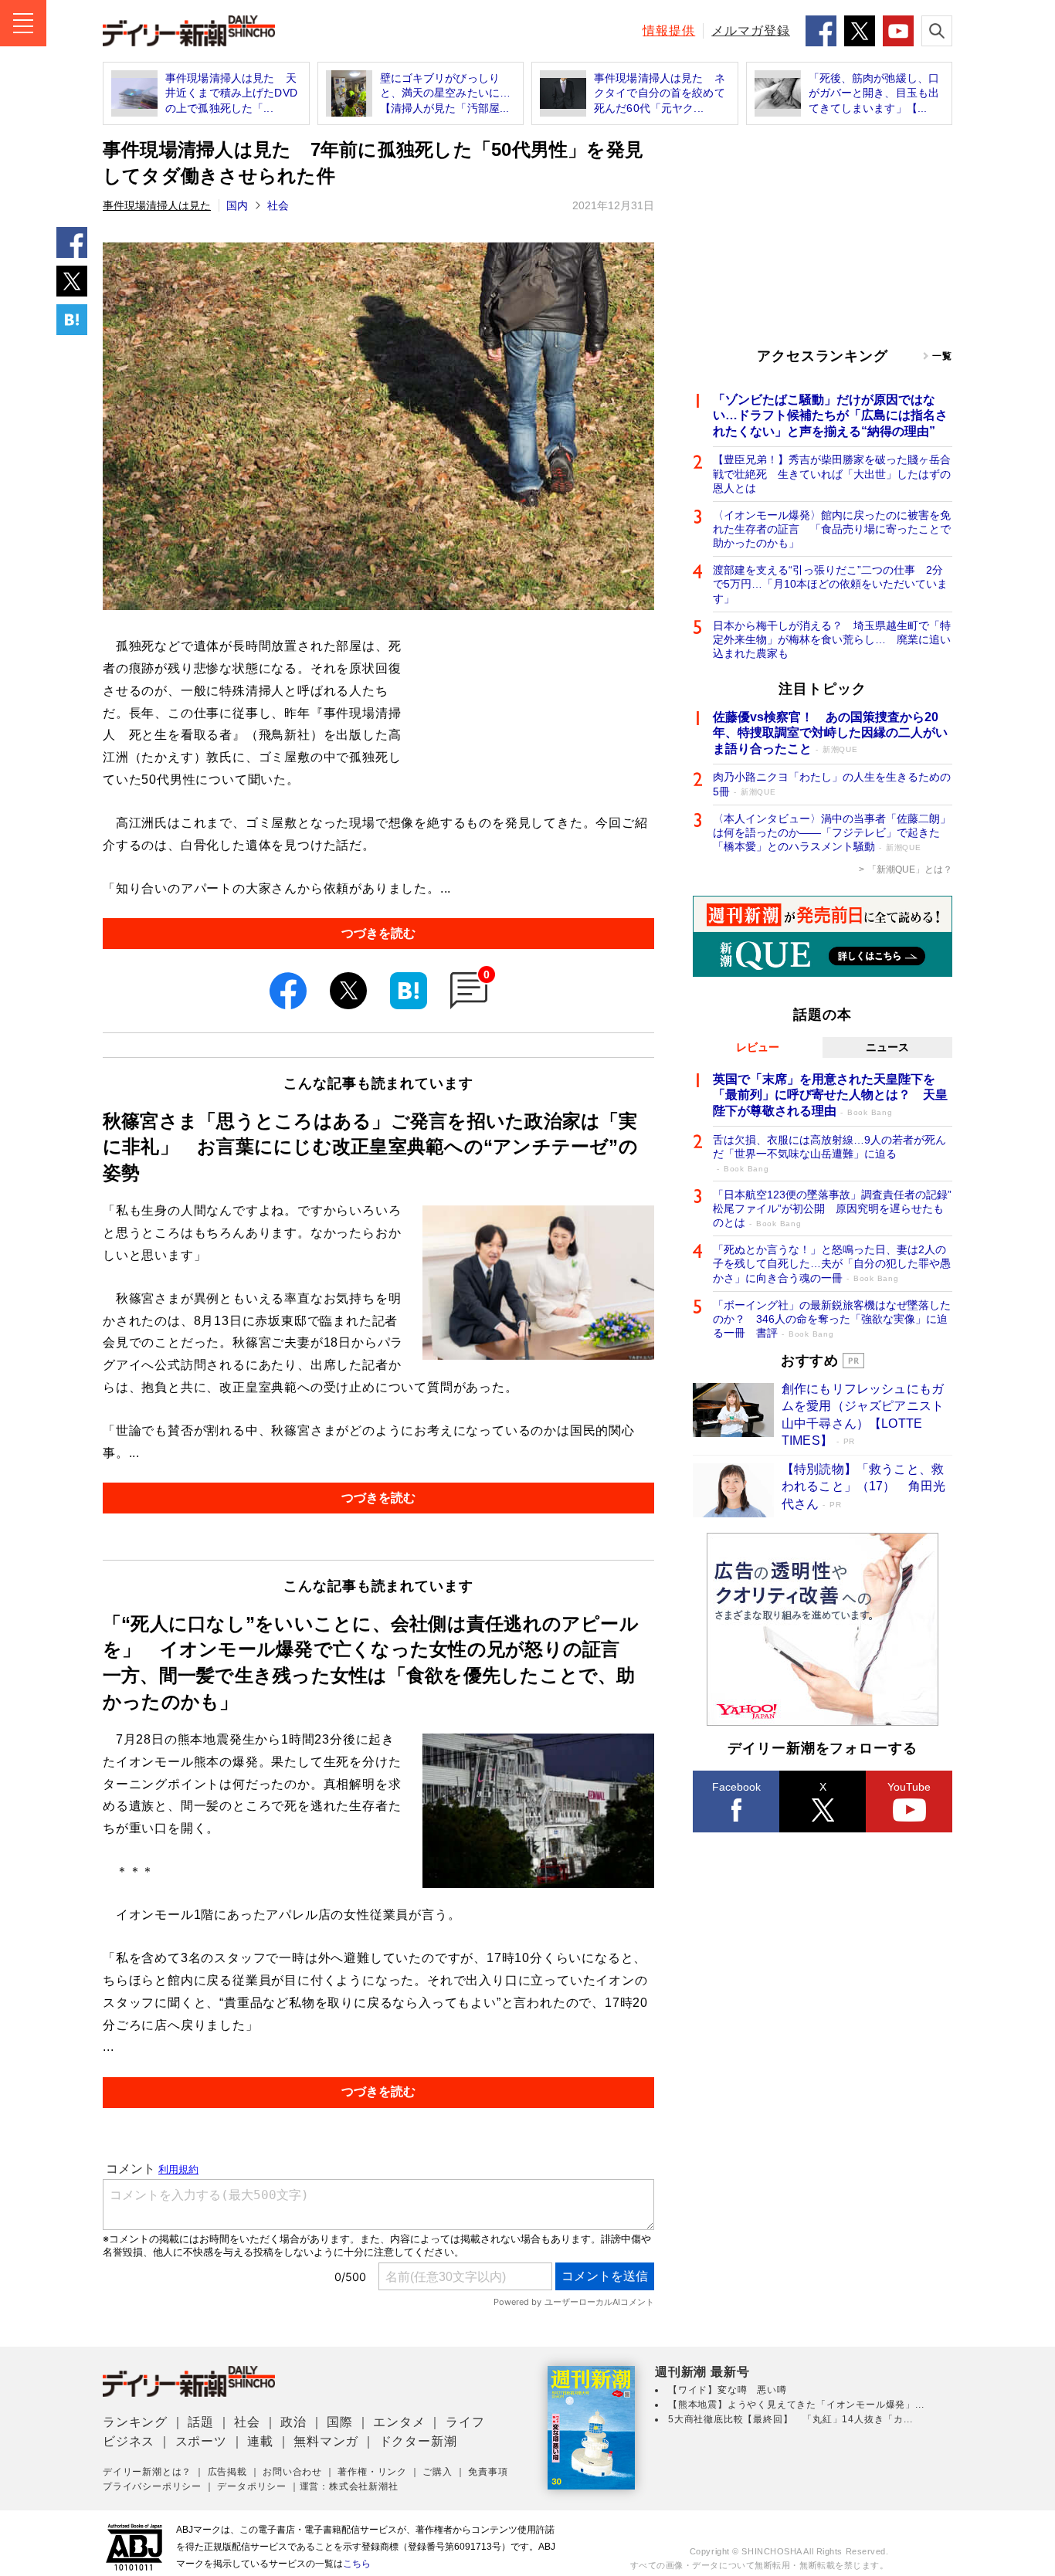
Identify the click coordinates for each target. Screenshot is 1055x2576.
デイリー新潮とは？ (147, 2472)
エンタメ (399, 2422)
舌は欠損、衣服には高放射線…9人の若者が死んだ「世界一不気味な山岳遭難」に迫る (829, 1153)
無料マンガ (326, 2441)
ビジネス (129, 2441)
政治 (293, 2422)
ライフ (465, 2422)
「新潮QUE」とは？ (910, 869)
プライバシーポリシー (152, 2486)
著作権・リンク (372, 2472)
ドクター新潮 (418, 2441)
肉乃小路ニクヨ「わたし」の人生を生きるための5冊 (832, 784)
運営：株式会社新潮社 (349, 2486)
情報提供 (669, 31)
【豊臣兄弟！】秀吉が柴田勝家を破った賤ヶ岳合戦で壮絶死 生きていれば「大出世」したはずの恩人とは (832, 473)
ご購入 (437, 2472)
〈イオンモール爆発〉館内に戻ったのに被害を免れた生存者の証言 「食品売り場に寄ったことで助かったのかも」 (832, 529)
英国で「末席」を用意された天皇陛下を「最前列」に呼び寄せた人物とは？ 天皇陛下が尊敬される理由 (830, 1095)
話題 (201, 2422)
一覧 (942, 356)
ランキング (135, 2422)
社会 (278, 205)
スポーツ (201, 2441)
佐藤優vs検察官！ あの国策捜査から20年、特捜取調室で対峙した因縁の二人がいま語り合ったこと (830, 733)
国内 (237, 205)
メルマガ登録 (751, 31)
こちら (357, 2564)
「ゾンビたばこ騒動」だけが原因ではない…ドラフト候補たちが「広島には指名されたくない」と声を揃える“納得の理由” (830, 416)
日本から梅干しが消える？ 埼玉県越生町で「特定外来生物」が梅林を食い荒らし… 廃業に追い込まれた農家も (832, 639)
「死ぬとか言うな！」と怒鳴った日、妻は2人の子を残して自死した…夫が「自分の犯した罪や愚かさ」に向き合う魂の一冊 (832, 1263)
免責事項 (488, 2472)
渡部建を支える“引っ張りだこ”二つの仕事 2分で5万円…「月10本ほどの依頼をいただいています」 (830, 584)
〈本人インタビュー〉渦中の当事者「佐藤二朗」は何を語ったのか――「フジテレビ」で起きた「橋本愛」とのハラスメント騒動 (832, 832)
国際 (340, 2422)
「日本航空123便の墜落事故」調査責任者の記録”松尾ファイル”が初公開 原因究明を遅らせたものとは (832, 1208)
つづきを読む (378, 933)
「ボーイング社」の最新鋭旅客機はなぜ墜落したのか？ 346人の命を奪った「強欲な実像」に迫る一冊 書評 (832, 1319)
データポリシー (252, 2486)
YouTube (909, 1787)
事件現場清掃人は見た (157, 205)
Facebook (736, 1787)
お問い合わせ (292, 2472)
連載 (260, 2441)
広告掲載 (227, 2472)
